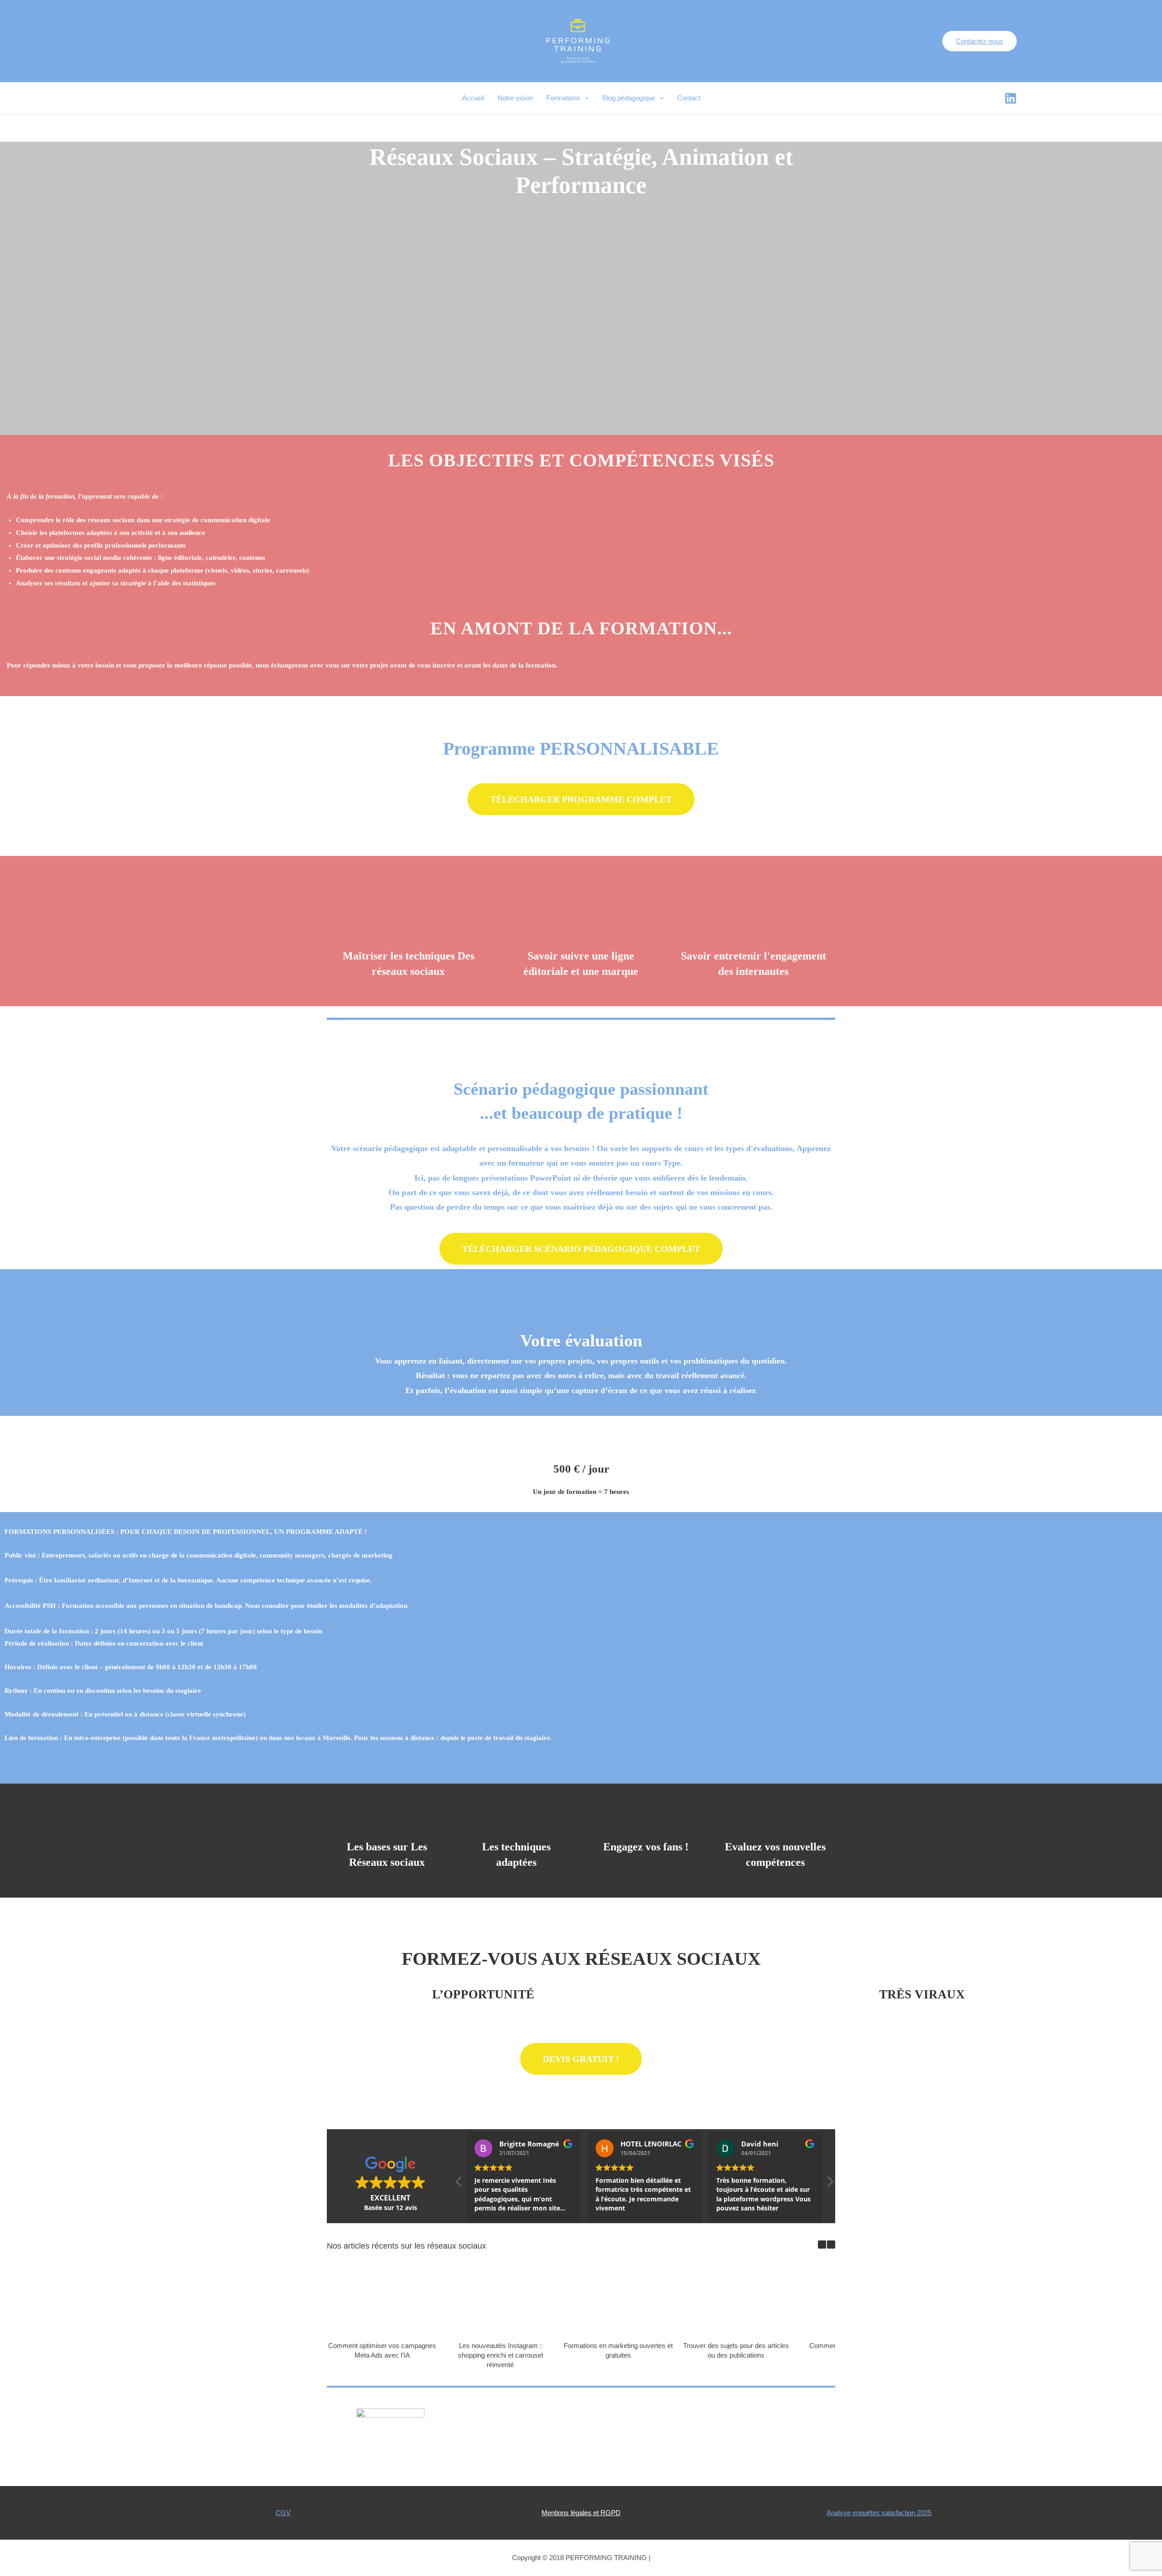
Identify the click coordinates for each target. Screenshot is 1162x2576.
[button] (581, 799)
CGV (283, 2513)
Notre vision (515, 98)
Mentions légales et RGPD (581, 2513)
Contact (689, 98)
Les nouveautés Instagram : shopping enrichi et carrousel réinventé (500, 2355)
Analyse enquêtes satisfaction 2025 (879, 2513)
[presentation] (584, 98)
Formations (563, 98)
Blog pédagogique (629, 98)
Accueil (473, 98)
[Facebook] (1011, 98)
